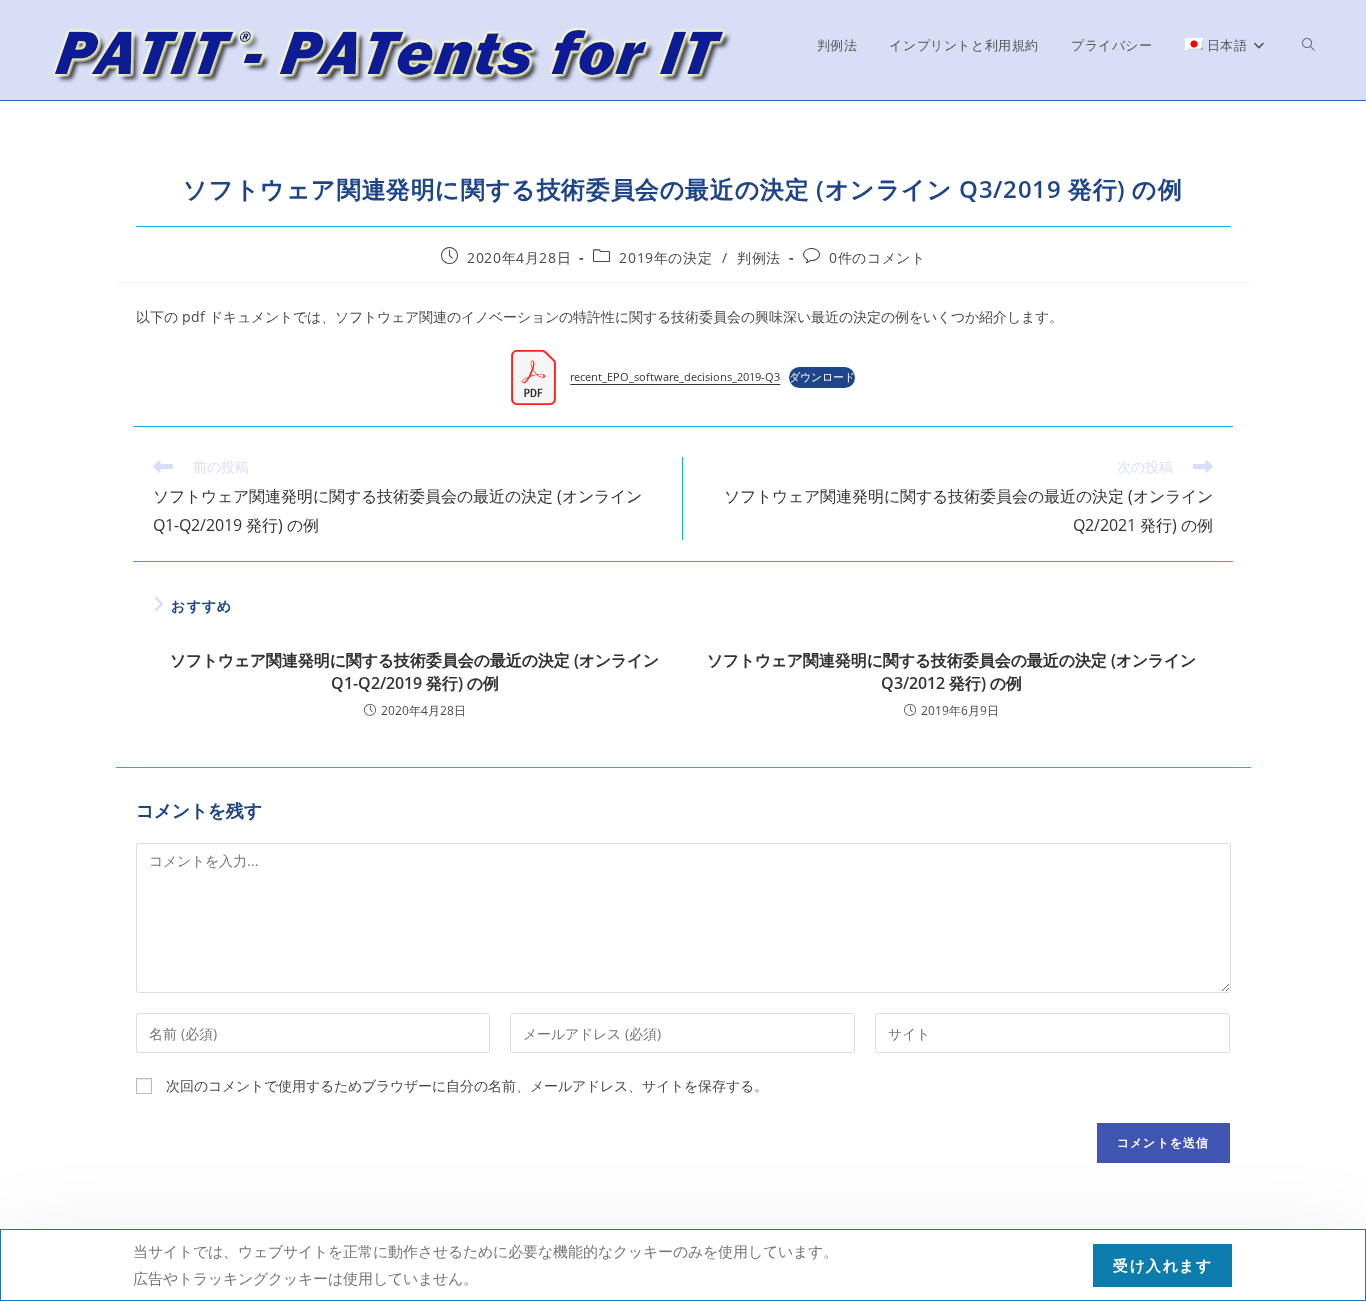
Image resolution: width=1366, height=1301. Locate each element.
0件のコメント (877, 257)
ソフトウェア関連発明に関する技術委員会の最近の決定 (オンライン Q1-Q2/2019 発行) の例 (414, 671)
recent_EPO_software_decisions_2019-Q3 (675, 376)
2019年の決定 (665, 257)
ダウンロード (822, 376)
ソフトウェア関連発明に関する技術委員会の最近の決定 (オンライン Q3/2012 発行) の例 (951, 671)
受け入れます (1162, 1265)
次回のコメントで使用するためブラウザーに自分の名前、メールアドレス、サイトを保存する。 (467, 1085)
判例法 (759, 257)
